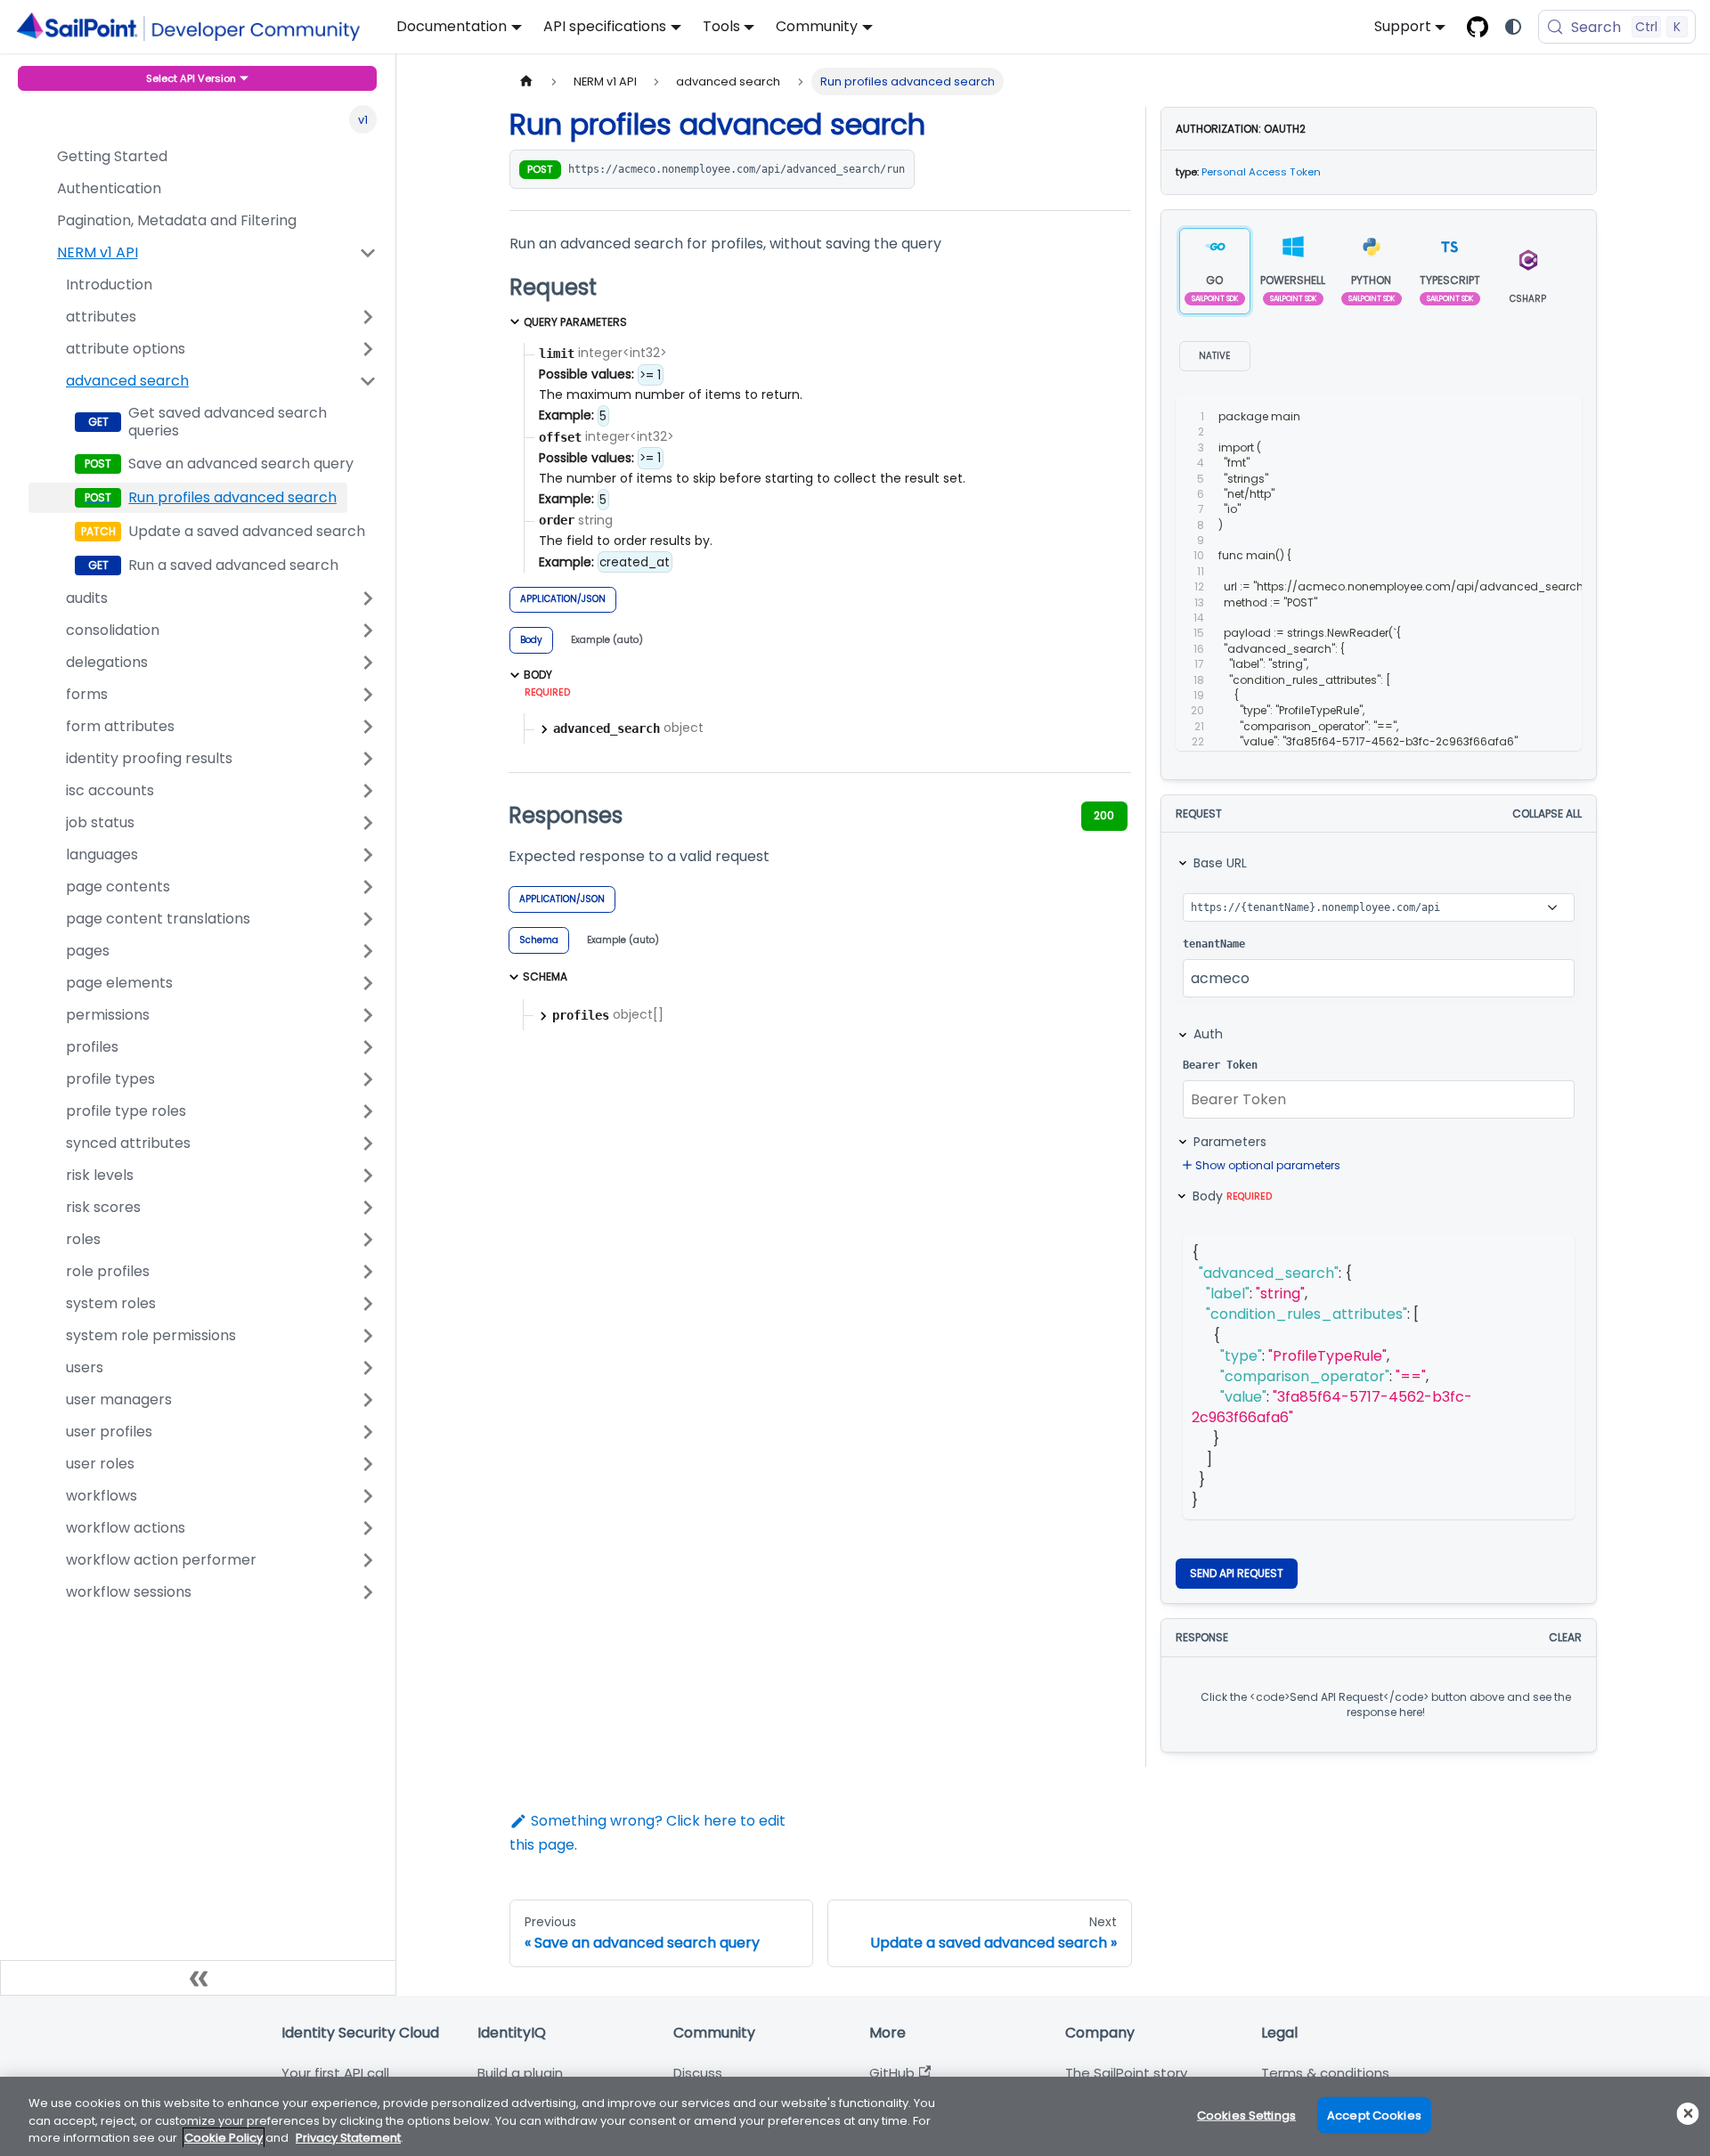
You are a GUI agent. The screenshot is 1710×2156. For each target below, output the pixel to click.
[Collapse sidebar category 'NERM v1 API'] (368, 253)
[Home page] (526, 81)
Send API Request (1237, 1573)
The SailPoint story (1126, 2073)
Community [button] (817, 26)
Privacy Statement (348, 2138)
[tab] (531, 640)
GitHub (892, 2073)
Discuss (698, 2073)
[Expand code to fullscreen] (1561, 417)
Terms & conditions (1325, 2073)
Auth (1208, 1034)
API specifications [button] (605, 26)
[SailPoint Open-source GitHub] (1478, 27)
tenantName (1214, 944)
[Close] (1688, 2114)
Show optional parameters (1268, 1165)
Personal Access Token (1261, 172)
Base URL (1220, 863)
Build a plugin (520, 2073)
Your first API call (335, 2073)
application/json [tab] (563, 599)
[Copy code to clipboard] (1529, 417)
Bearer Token (1220, 1065)
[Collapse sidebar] (198, 1978)
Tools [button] (721, 26)
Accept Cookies (1374, 2115)
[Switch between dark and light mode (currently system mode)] (1513, 27)
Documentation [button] (452, 26)
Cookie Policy (224, 2138)
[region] (855, 2116)
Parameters (1230, 1142)
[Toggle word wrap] (1495, 417)
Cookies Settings (1246, 2115)
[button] (203, 317)
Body (1232, 1196)
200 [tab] (1104, 815)
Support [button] (1403, 26)
